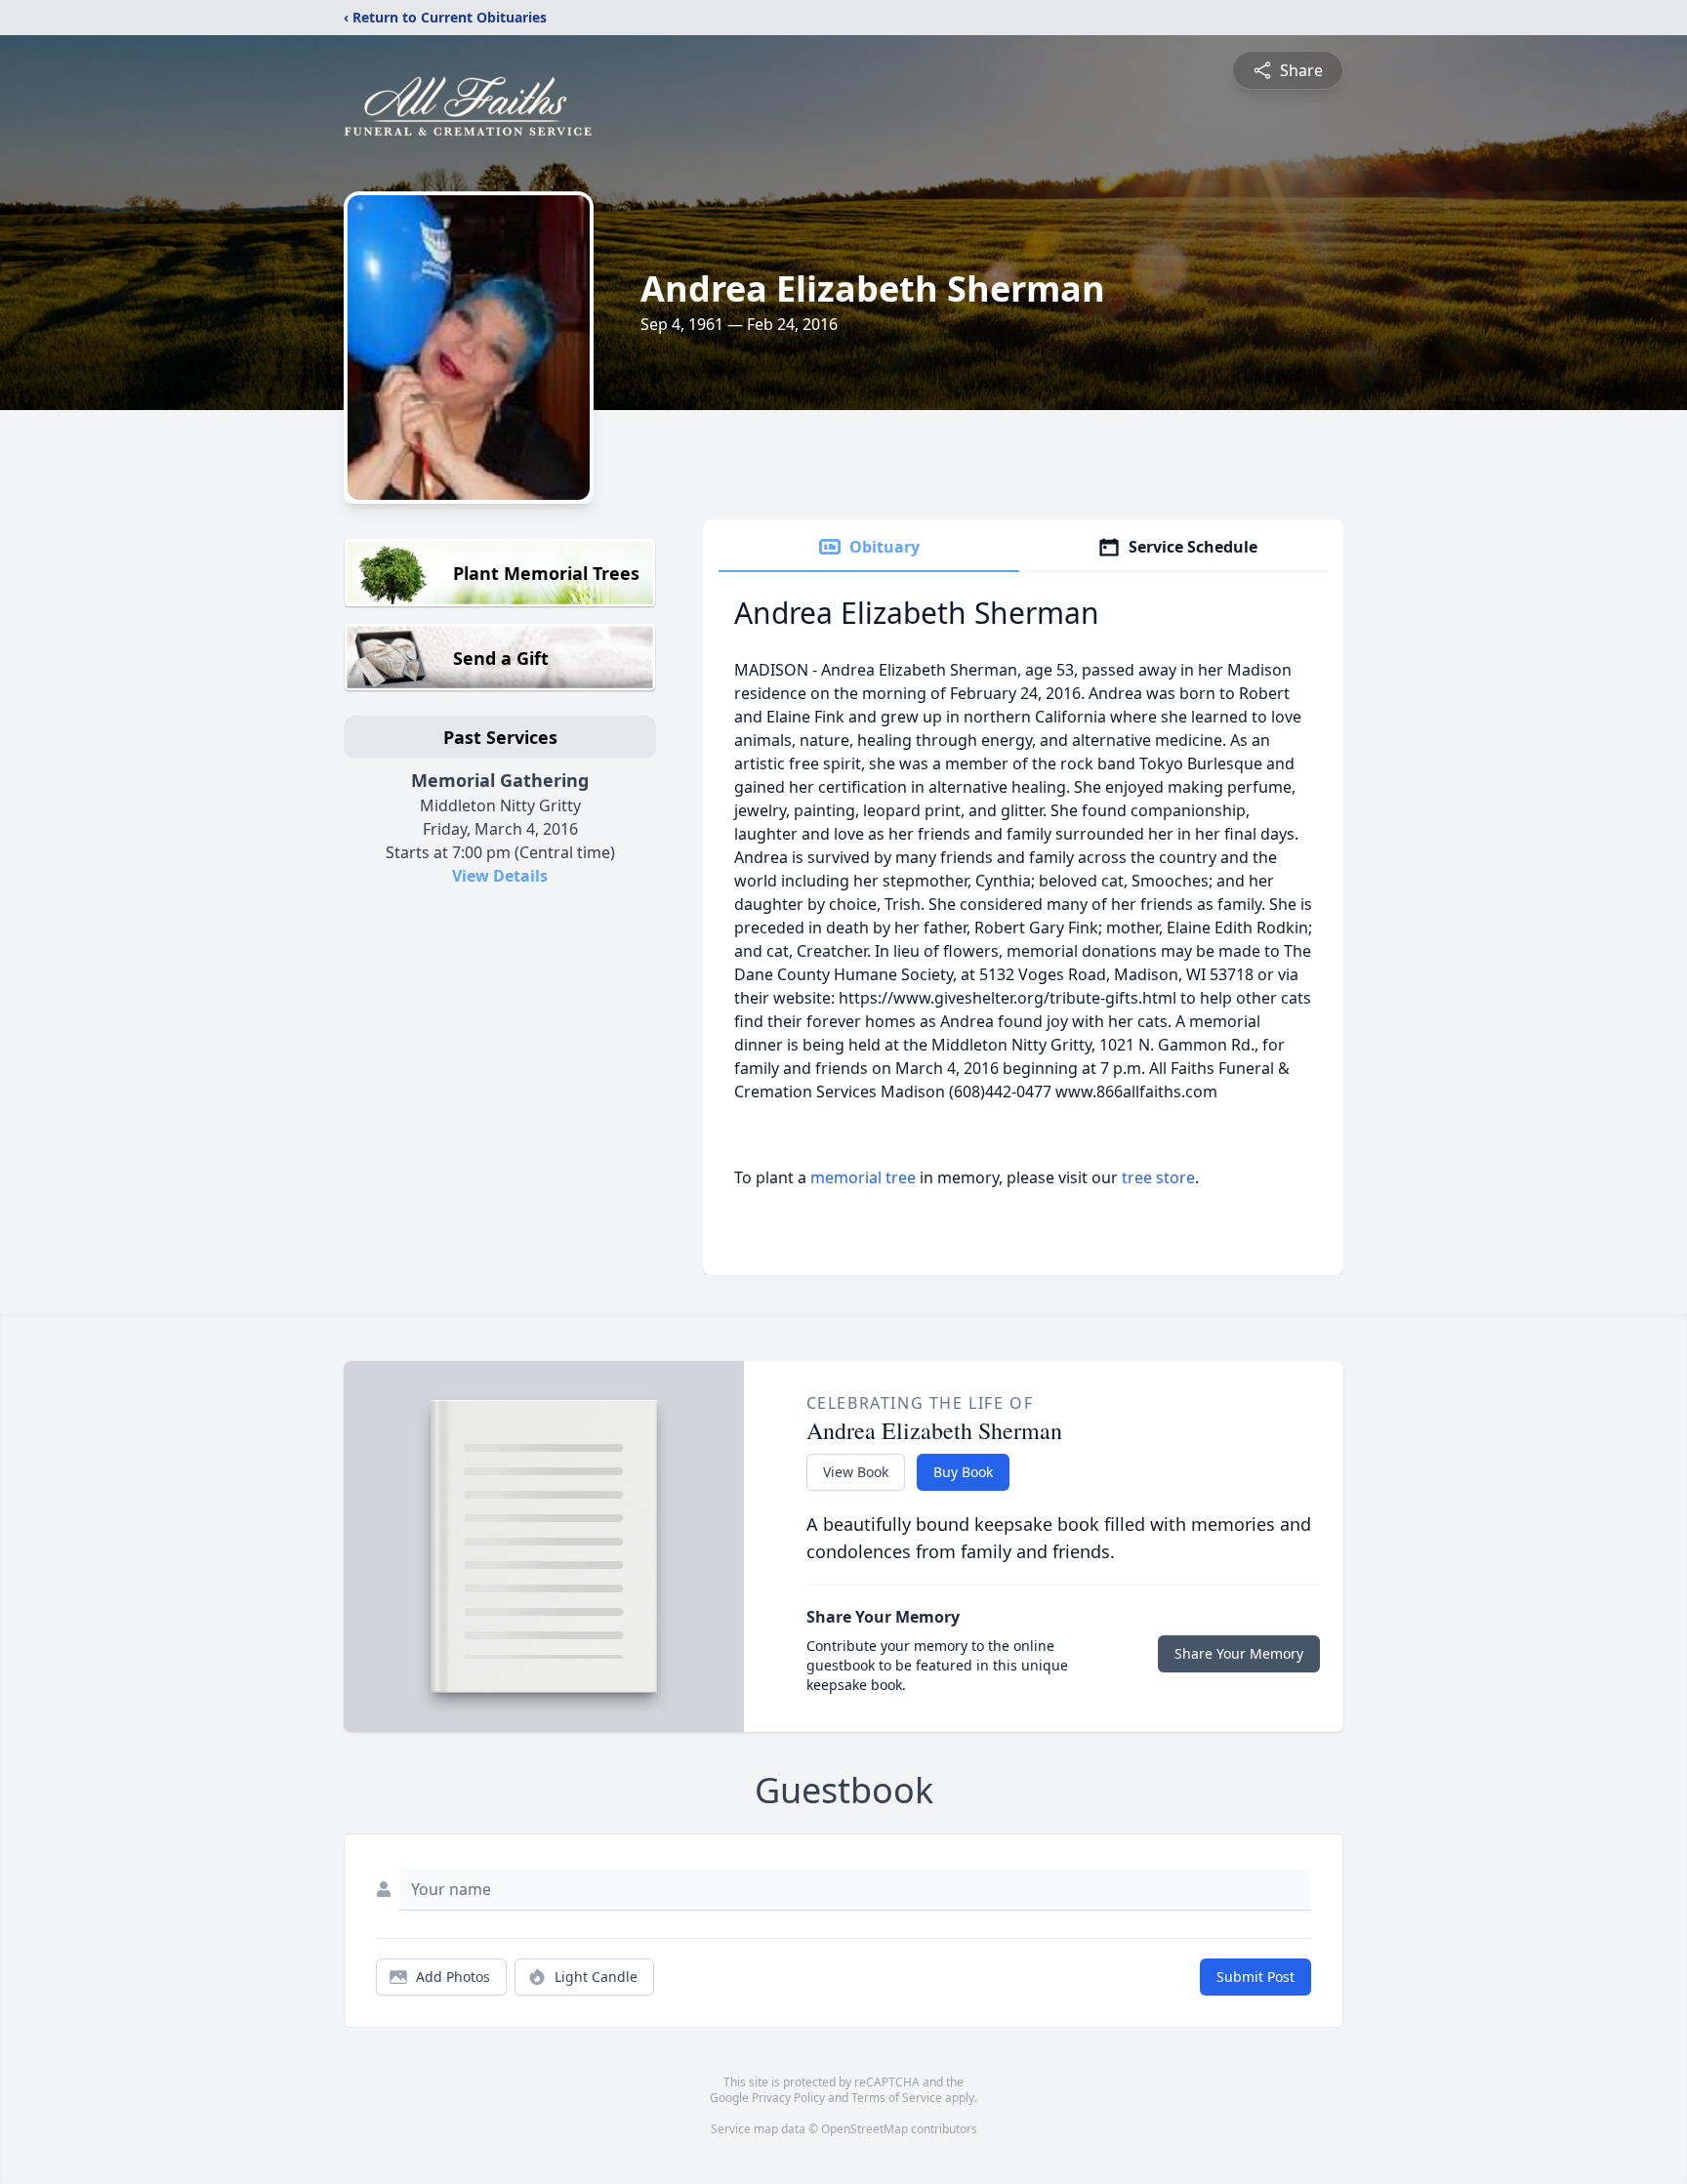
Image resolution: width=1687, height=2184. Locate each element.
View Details (500, 876)
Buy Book (963, 1472)
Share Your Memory (1239, 1653)
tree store (1158, 1177)
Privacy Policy (788, 2098)
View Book (856, 1472)
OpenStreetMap (864, 2129)
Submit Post (1255, 1977)
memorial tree (863, 1177)
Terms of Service (897, 2098)
